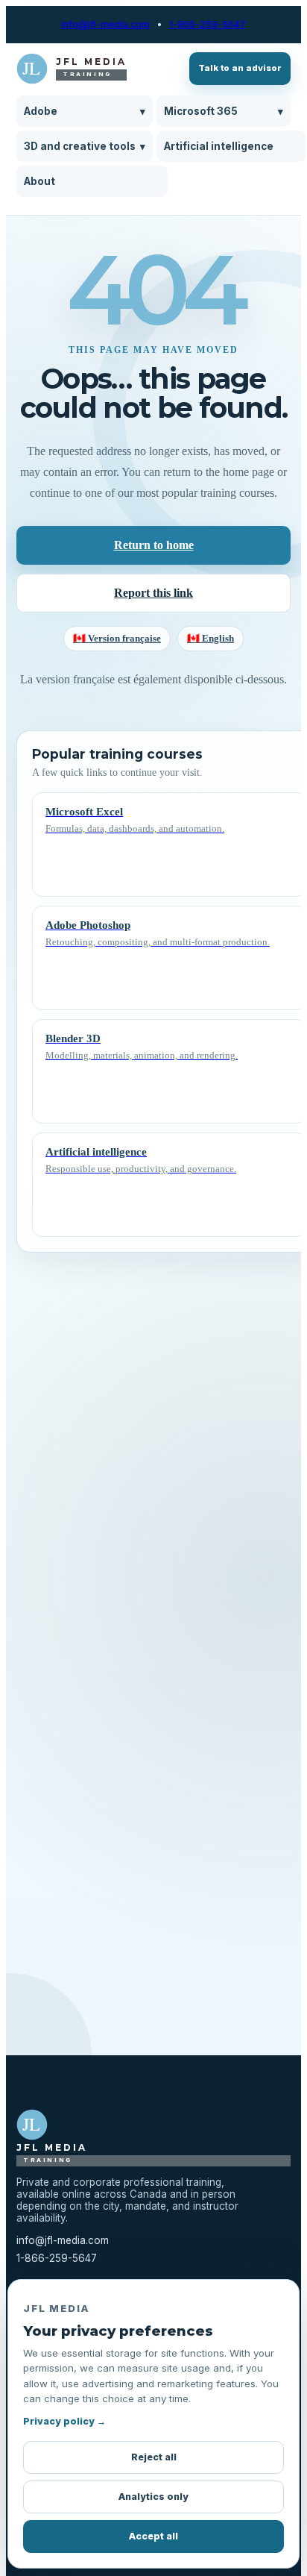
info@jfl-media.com (105, 25)
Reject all (154, 2457)
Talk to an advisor (240, 68)
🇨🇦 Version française (117, 638)
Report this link (153, 593)
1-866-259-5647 (208, 25)
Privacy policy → (64, 2421)
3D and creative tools (85, 146)
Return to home (154, 545)
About (39, 181)
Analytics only (153, 2497)
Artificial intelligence (219, 146)
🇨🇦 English (211, 638)
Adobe (85, 111)
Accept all (153, 2536)
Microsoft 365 (224, 111)
